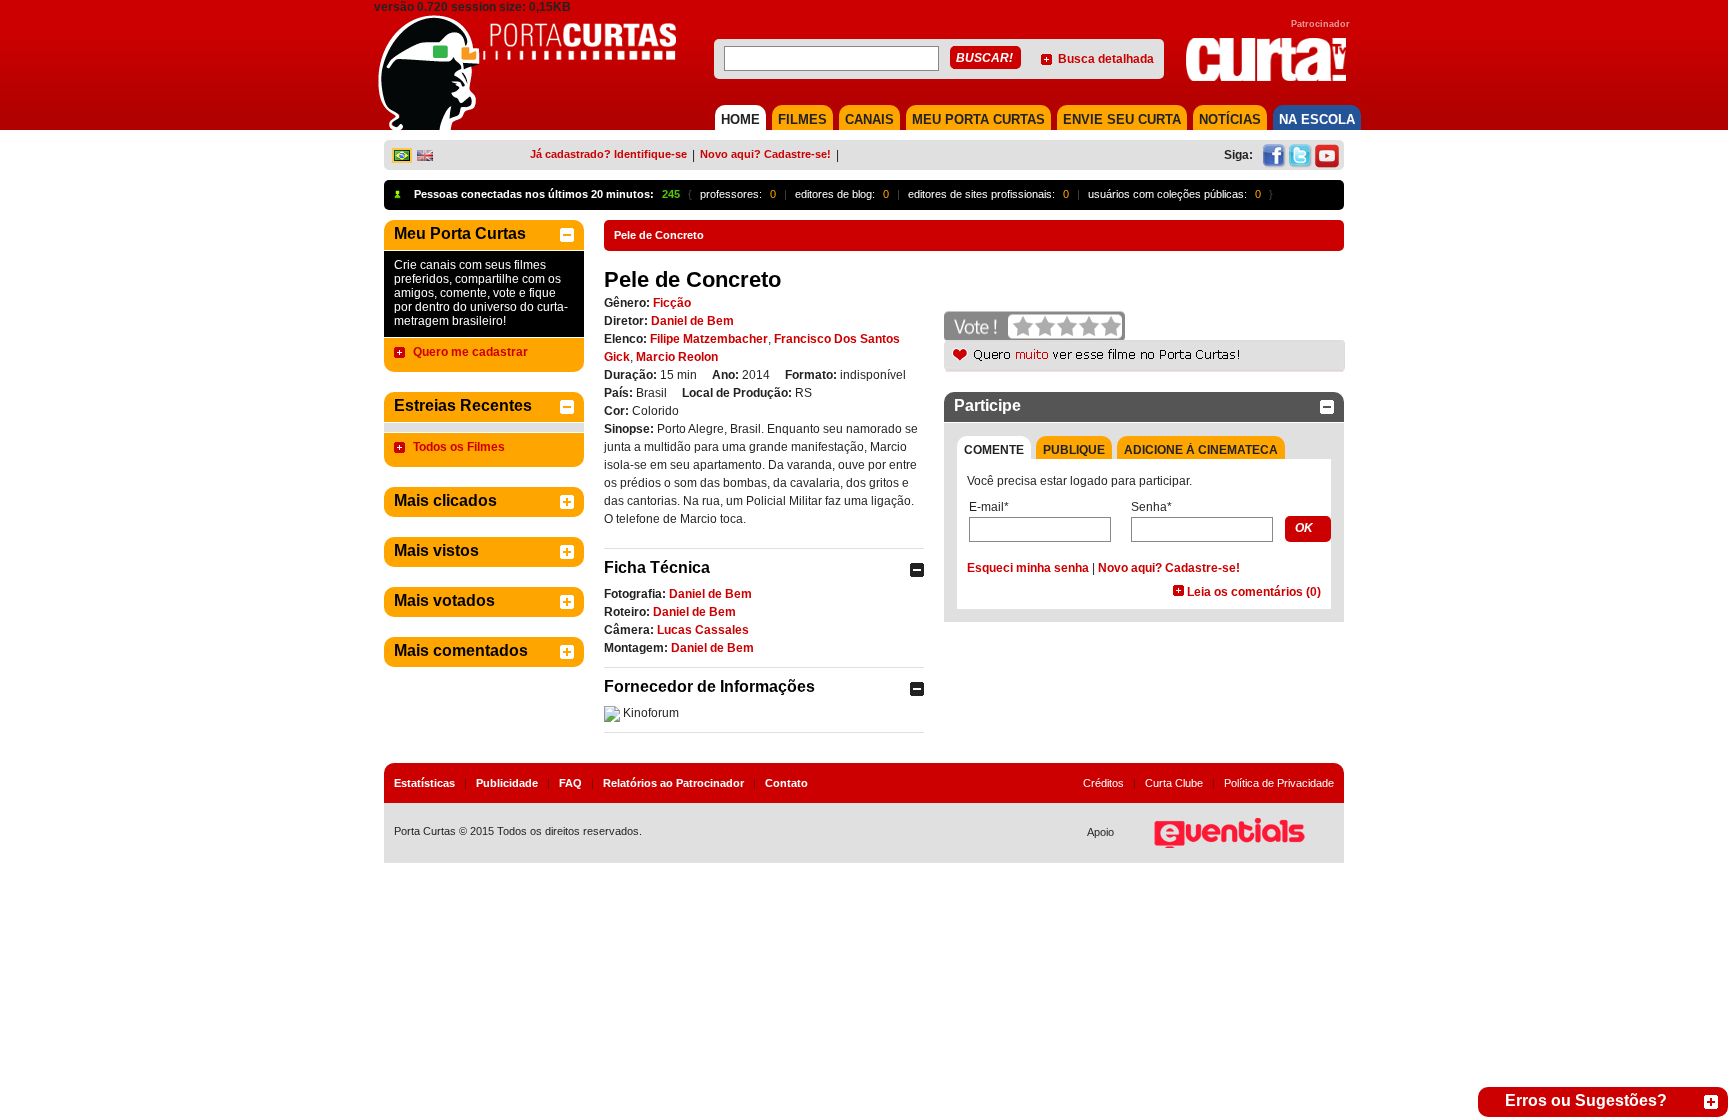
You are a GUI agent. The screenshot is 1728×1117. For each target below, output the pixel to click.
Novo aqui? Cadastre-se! (765, 154)
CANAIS (869, 119)
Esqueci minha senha (1028, 568)
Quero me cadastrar (470, 352)
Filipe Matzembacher (709, 339)
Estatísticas (424, 783)
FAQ (570, 783)
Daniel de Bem (692, 321)
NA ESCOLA (1317, 119)
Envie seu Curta (1122, 119)
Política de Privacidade (1279, 783)
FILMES (802, 119)
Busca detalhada (1106, 59)
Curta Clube (1174, 783)
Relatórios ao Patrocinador (673, 783)
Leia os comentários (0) (1254, 592)
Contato (786, 783)
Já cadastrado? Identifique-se (608, 154)
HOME (740, 119)
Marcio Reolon (677, 357)
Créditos (1103, 783)
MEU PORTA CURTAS (978, 119)
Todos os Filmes (459, 447)
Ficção (672, 303)
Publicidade (507, 783)
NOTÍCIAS (1230, 119)
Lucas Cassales (703, 630)
